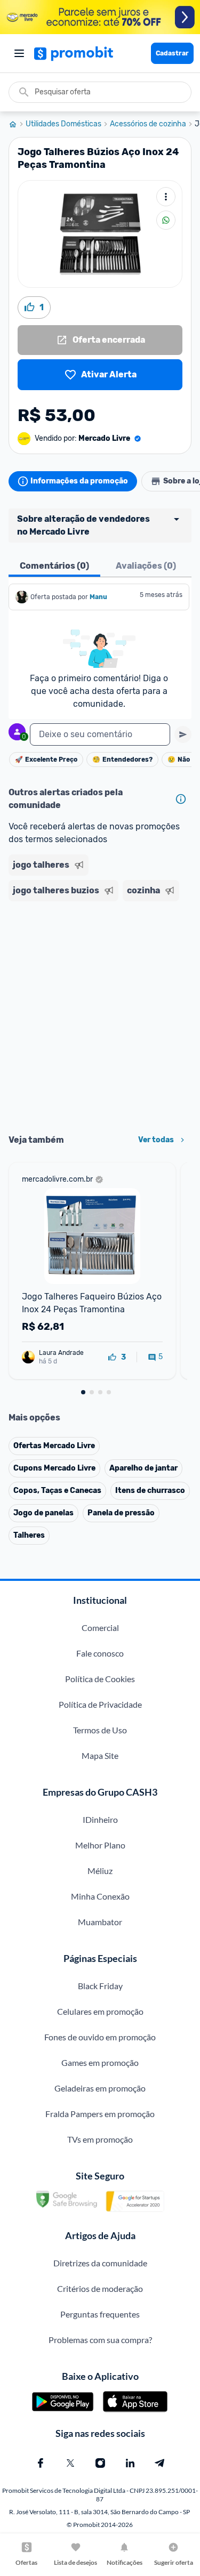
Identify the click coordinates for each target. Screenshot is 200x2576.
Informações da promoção (79, 481)
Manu (98, 597)
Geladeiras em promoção (100, 2088)
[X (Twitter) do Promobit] (70, 2463)
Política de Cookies (100, 1679)
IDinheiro (100, 1819)
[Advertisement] (100, 1014)
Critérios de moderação (100, 2288)
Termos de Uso (100, 1730)
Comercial (100, 1628)
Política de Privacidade (100, 1704)
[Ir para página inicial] (17, 124)
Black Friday (100, 1986)
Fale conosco (100, 1653)
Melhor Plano (100, 1845)
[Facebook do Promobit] (41, 2463)
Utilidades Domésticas (63, 124)
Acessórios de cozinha (148, 124)
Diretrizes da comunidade (100, 2263)
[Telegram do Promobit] (160, 2463)
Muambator (100, 1922)
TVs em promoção (100, 2139)
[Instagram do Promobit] (100, 2463)
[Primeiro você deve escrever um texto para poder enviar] (183, 734)
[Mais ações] (166, 197)
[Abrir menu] (19, 53)
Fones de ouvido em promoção (100, 2037)
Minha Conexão (100, 1896)
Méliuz (100, 1871)
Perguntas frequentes (100, 2314)
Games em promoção (100, 2062)
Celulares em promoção (100, 2011)
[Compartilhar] (166, 220)
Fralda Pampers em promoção (100, 2114)
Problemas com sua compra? (100, 2340)
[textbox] (100, 734)
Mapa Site (100, 1755)
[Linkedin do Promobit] (130, 2463)
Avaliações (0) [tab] (146, 566)
